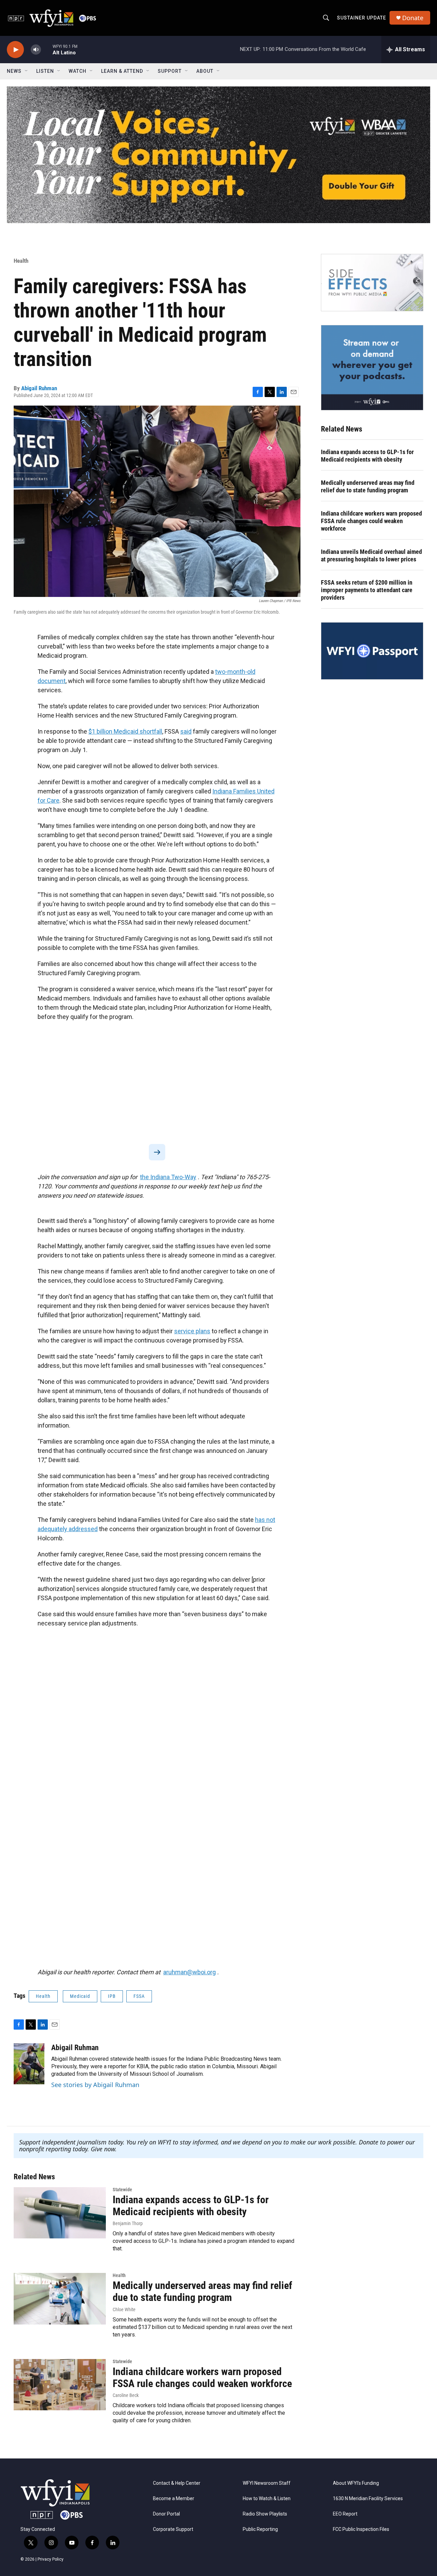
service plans (192, 1331)
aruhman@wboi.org (189, 1972)
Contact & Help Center (177, 2483)
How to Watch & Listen (267, 2499)
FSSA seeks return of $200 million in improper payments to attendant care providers (367, 590)
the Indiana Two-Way (168, 1177)
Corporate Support (173, 2529)
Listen (45, 71)
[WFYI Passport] (372, 651)
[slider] (47, 49)
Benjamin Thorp (128, 2223)
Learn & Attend (122, 71)
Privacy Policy (51, 2559)
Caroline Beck (126, 2395)
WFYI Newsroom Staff (267, 2483)
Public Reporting (260, 2529)
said (186, 731)
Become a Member (174, 2499)
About (205, 71)
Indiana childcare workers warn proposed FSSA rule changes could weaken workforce (371, 521)
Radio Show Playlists (265, 2514)
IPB (112, 1996)
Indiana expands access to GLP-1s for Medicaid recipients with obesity (367, 456)
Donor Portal (166, 2514)
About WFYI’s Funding (356, 2483)
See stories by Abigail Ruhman (95, 2085)
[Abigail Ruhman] (29, 2064)
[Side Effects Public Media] (372, 283)
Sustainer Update (362, 18)
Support (170, 71)
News (14, 71)
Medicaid (80, 1996)
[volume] (36, 50)
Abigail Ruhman (39, 388)
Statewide (122, 2190)
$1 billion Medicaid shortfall (125, 731)
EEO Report (345, 2514)
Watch (77, 71)
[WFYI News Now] (372, 368)
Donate (413, 18)
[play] (15, 50)
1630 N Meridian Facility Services (368, 2499)
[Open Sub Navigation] (27, 71)
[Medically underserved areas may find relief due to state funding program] (60, 2299)
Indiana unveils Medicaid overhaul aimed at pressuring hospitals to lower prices (371, 555)
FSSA (139, 1996)
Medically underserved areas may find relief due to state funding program (368, 486)
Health (21, 261)
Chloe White (124, 2309)
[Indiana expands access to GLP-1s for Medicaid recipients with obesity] (60, 2213)
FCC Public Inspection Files (361, 2529)
